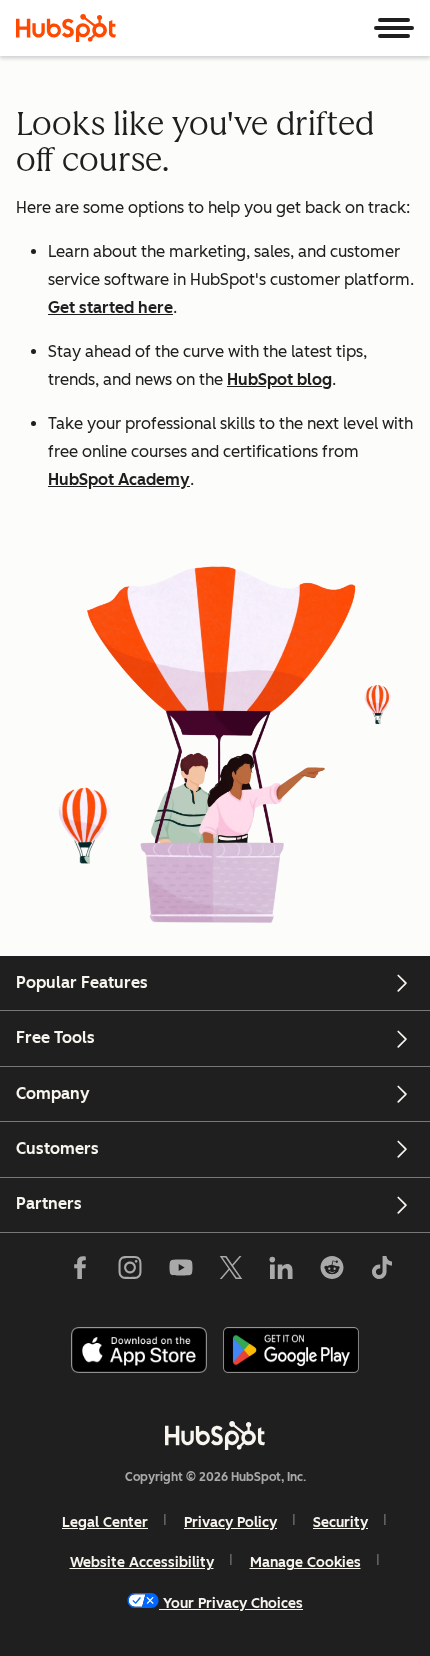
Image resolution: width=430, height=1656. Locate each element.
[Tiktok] (382, 1272)
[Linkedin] (281, 1272)
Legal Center (105, 1522)
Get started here (110, 307)
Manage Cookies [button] (305, 1562)
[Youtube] (180, 1272)
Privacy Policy (230, 1522)
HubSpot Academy (119, 479)
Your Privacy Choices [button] (233, 1603)
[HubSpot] (66, 28)
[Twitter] (231, 1272)
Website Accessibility (142, 1562)
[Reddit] (332, 1272)
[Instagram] (130, 1272)
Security (340, 1522)
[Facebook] (80, 1272)
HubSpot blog (279, 379)
